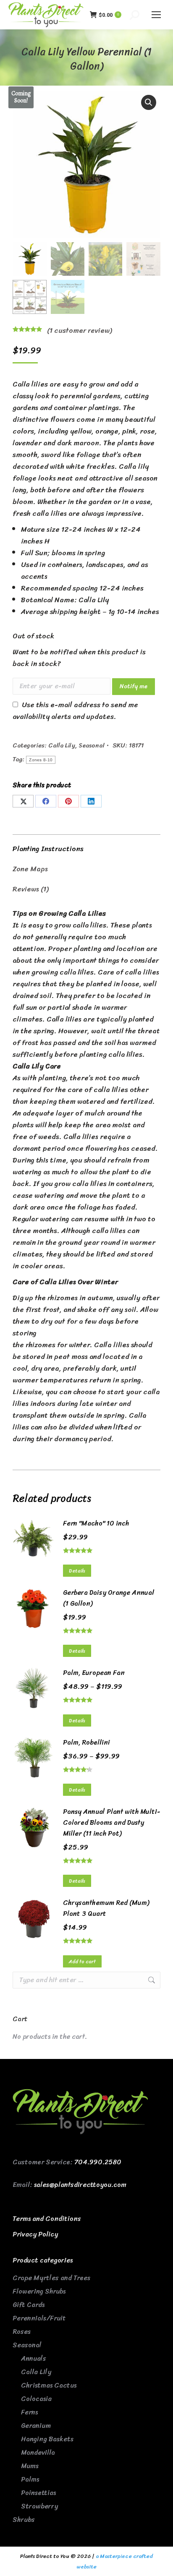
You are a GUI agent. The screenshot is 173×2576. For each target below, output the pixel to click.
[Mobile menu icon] (156, 15)
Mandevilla (38, 2452)
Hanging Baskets (47, 2439)
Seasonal (92, 745)
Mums (30, 2466)
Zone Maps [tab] (30, 869)
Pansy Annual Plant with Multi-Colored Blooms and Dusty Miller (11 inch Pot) (111, 1823)
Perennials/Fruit (39, 2318)
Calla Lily (62, 745)
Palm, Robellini (86, 1743)
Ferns (29, 2412)
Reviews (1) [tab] (30, 889)
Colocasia (36, 2399)
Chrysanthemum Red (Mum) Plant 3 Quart (106, 1908)
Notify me (134, 686)
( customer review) (79, 330)
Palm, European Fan (94, 1673)
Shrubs (24, 2520)
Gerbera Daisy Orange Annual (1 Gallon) (109, 1598)
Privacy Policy (35, 2234)
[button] (149, 102)
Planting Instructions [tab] (48, 849)
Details (77, 1571)
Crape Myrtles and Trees (51, 2278)
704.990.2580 (98, 2162)
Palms (30, 2479)
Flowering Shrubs (39, 2291)
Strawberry (39, 2506)
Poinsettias (38, 2493)
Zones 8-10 (41, 760)
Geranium (36, 2426)
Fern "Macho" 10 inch (96, 1523)
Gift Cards (29, 2305)
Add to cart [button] (82, 1962)
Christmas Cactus (49, 2385)
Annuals (34, 2358)
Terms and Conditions (47, 2219)
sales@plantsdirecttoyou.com (80, 2185)
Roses (22, 2332)
